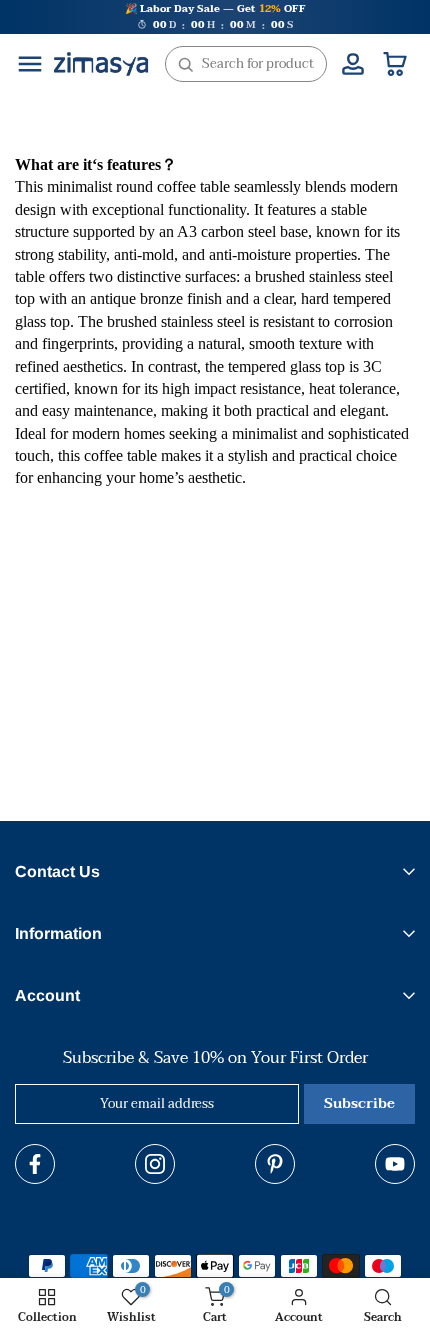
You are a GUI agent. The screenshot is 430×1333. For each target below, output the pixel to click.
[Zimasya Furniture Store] (101, 64)
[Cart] (395, 64)
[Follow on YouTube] (395, 1164)
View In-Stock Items (186, 1245)
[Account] (353, 64)
